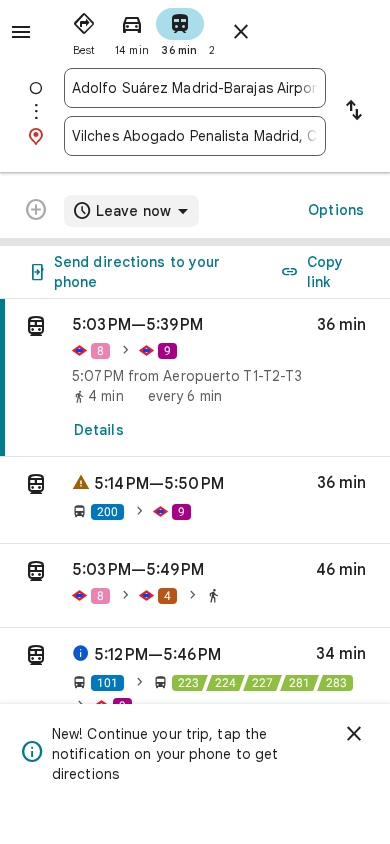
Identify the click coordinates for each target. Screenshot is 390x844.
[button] (195, 500)
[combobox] (195, 88)
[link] (195, 378)
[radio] (84, 30)
